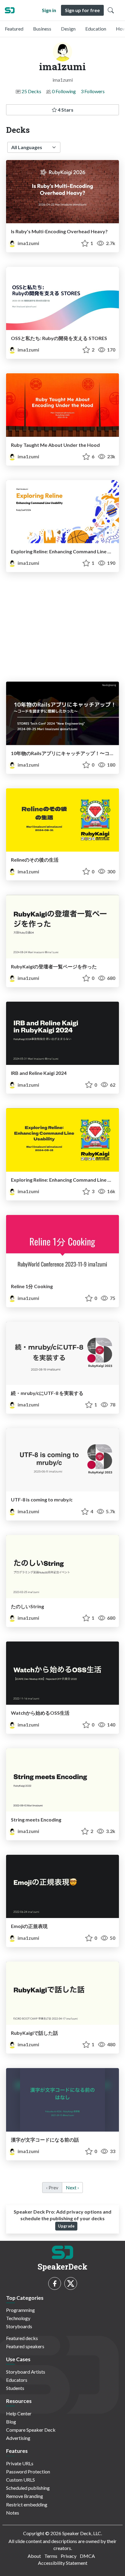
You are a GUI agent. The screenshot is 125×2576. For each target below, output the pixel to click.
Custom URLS (20, 2480)
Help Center (19, 2413)
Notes (13, 2513)
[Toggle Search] (111, 10)
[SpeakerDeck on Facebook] (55, 2283)
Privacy (69, 2556)
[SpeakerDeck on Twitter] (71, 2283)
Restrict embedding (27, 2504)
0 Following (64, 91)
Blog (11, 2422)
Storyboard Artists (26, 2372)
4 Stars (65, 110)
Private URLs (20, 2463)
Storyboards (19, 2326)
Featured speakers (25, 2346)
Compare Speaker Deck (31, 2430)
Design (68, 29)
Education (96, 29)
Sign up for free (82, 10)
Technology (18, 2318)
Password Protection (28, 2471)
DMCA (87, 2556)
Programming (20, 2310)
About (34, 2556)
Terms (51, 2556)
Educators (17, 2380)
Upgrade (66, 2226)
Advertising (18, 2438)
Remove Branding (25, 2496)
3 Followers (93, 91)
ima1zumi (28, 243)
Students (15, 2388)
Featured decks (22, 2338)
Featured (14, 29)
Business (42, 29)
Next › (72, 2187)
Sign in (49, 10)
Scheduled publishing (28, 2488)
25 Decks (31, 91)
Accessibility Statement (63, 2563)
